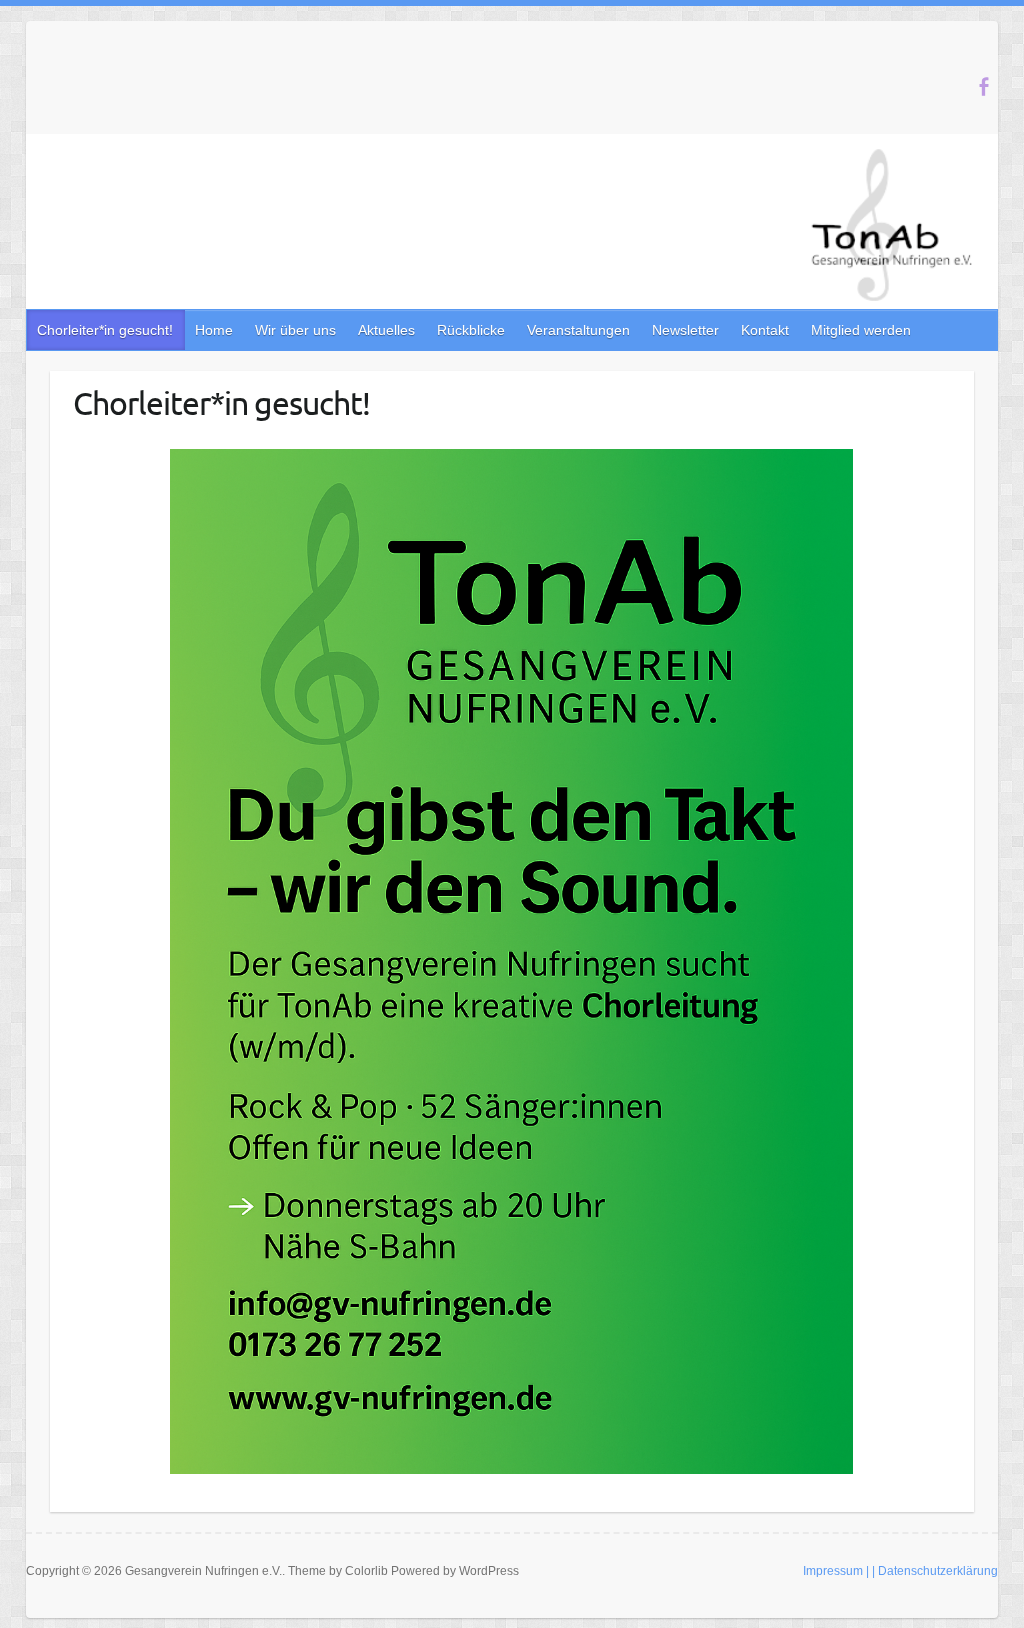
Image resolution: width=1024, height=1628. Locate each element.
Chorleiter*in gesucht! (105, 330)
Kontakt (765, 330)
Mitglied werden (861, 330)
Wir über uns (295, 330)
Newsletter (685, 330)
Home (214, 330)
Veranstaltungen (578, 330)
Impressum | (836, 1571)
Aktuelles (386, 330)
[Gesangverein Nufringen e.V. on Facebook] (983, 86)
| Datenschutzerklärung (935, 1571)
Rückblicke (471, 330)
